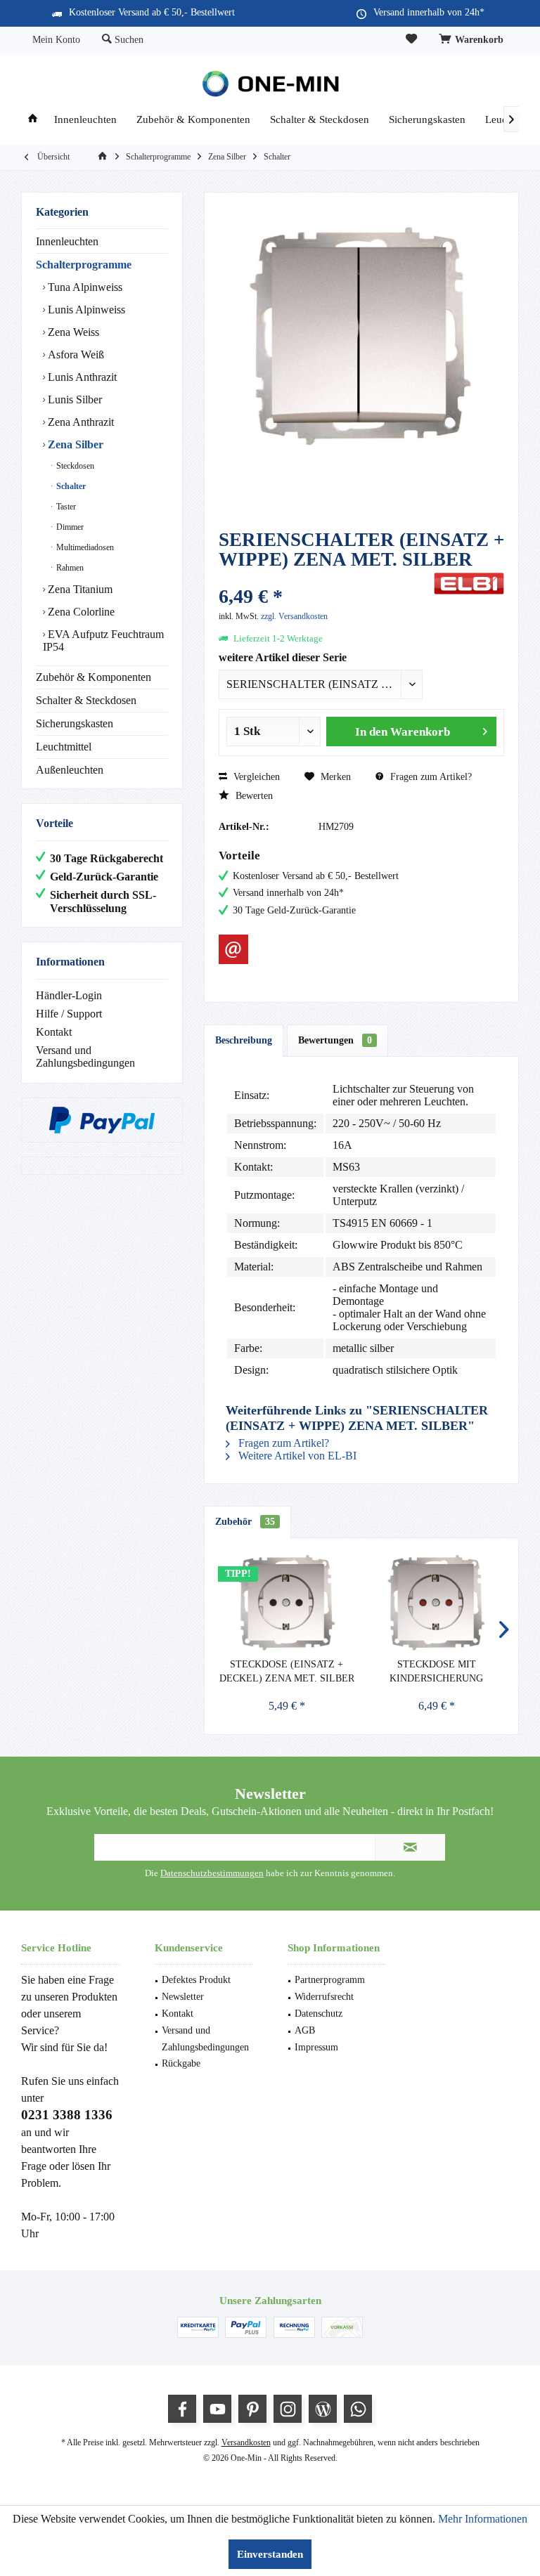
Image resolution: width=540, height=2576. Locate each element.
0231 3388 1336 (67, 2115)
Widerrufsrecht (324, 1997)
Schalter (70, 486)
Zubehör (245, 1522)
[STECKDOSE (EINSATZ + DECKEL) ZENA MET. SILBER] (287, 1601)
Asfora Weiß (75, 354)
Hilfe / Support (69, 1014)
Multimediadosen (84, 547)
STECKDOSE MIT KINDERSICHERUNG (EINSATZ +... (436, 1672)
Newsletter (183, 1997)
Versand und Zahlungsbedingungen (85, 1056)
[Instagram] (288, 2409)
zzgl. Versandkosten (294, 616)
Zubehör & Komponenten (94, 677)
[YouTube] (217, 2409)
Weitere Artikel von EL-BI (296, 1456)
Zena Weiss (72, 332)
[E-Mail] (233, 949)
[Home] (33, 120)
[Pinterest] (252, 2409)
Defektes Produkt (196, 1980)
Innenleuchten (67, 241)
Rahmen (69, 568)
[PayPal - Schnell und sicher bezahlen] (102, 1120)
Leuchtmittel (64, 747)
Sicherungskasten (75, 723)
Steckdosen (74, 466)
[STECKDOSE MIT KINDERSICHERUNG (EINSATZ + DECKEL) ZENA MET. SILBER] (436, 1601)
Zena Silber (74, 444)
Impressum (316, 2047)
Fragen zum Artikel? (430, 777)
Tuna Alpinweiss (84, 287)
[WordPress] (323, 2409)
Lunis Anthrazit (81, 377)
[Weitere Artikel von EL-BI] (469, 584)
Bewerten (253, 796)
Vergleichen (255, 777)
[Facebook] (182, 2409)
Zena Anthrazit (79, 422)
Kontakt (54, 1032)
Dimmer (69, 527)
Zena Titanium (79, 589)
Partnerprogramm (330, 1980)
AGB (305, 2030)
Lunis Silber (73, 399)
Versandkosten (246, 2442)
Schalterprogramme (84, 265)
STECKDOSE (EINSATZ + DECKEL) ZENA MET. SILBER (287, 1671)
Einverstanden (270, 2554)
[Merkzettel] (411, 40)
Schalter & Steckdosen (86, 700)
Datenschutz (319, 2014)
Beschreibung (244, 1040)
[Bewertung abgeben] (324, 578)
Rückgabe (181, 2063)
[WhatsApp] (358, 2409)
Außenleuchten (70, 770)
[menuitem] (473, 40)
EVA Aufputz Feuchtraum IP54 (103, 640)
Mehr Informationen (483, 2519)
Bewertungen (335, 1040)
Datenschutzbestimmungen (212, 1873)
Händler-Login (69, 995)
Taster (65, 507)
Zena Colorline (80, 612)
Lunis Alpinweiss (85, 310)
